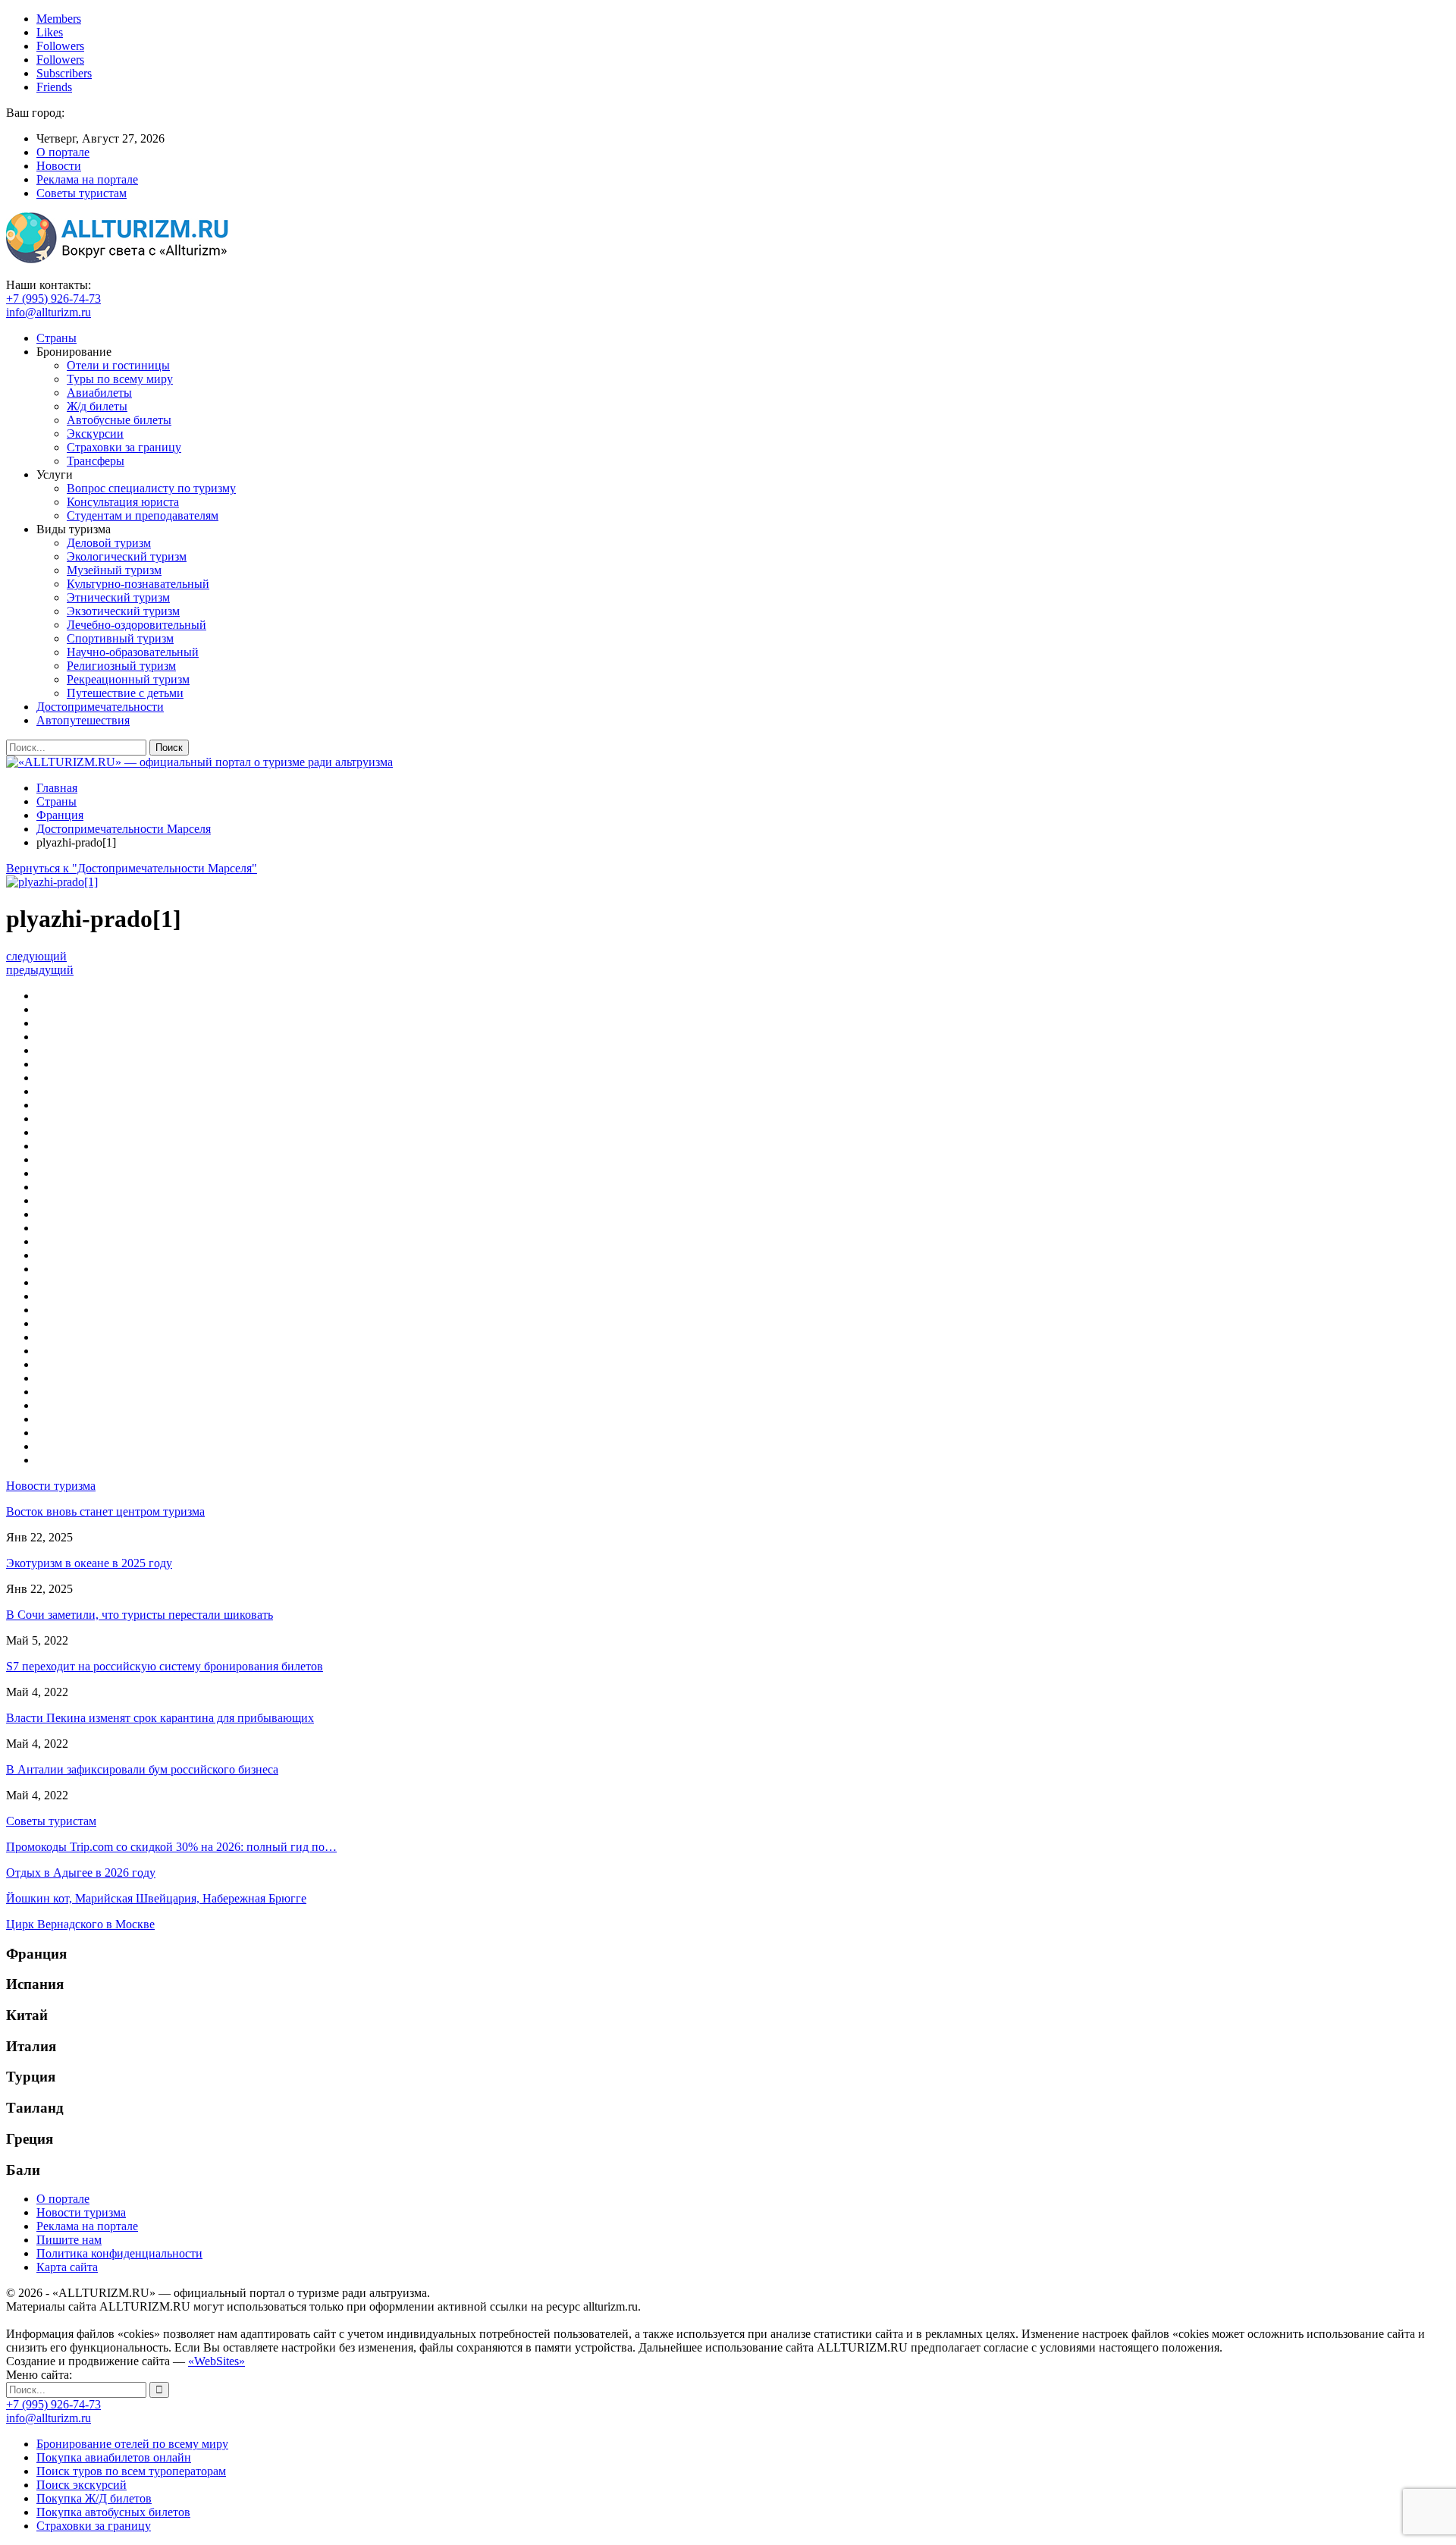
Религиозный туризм (121, 666)
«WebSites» (217, 2361)
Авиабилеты (99, 393)
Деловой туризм (109, 543)
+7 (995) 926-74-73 (53, 298)
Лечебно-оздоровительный (136, 625)
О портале (63, 152)
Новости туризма (81, 2212)
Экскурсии (95, 434)
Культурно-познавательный (138, 584)
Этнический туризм (118, 597)
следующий (36, 956)
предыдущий (40, 970)
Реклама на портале (87, 179)
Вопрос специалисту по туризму (151, 488)
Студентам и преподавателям (143, 515)
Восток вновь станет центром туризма (105, 1511)
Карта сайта (67, 2267)
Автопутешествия (83, 720)
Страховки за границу (124, 447)
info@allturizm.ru (49, 312)
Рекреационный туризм (128, 679)
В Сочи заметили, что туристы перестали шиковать (140, 1615)
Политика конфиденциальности (119, 2253)
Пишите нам (69, 2240)
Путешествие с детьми (125, 693)
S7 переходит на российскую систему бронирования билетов (165, 1666)
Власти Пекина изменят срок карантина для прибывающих (160, 1718)
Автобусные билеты (119, 420)
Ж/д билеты (97, 406)
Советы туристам (82, 193)
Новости (59, 166)
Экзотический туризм (123, 611)
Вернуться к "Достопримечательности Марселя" (132, 868)
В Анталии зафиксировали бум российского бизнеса (142, 1769)
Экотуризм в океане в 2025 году (89, 1563)
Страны (56, 338)
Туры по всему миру (120, 379)
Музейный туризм (114, 570)
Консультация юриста (123, 502)
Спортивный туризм (120, 638)
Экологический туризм (127, 556)
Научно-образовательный (133, 652)
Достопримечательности (100, 707)
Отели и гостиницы (118, 365)
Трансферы (96, 461)
